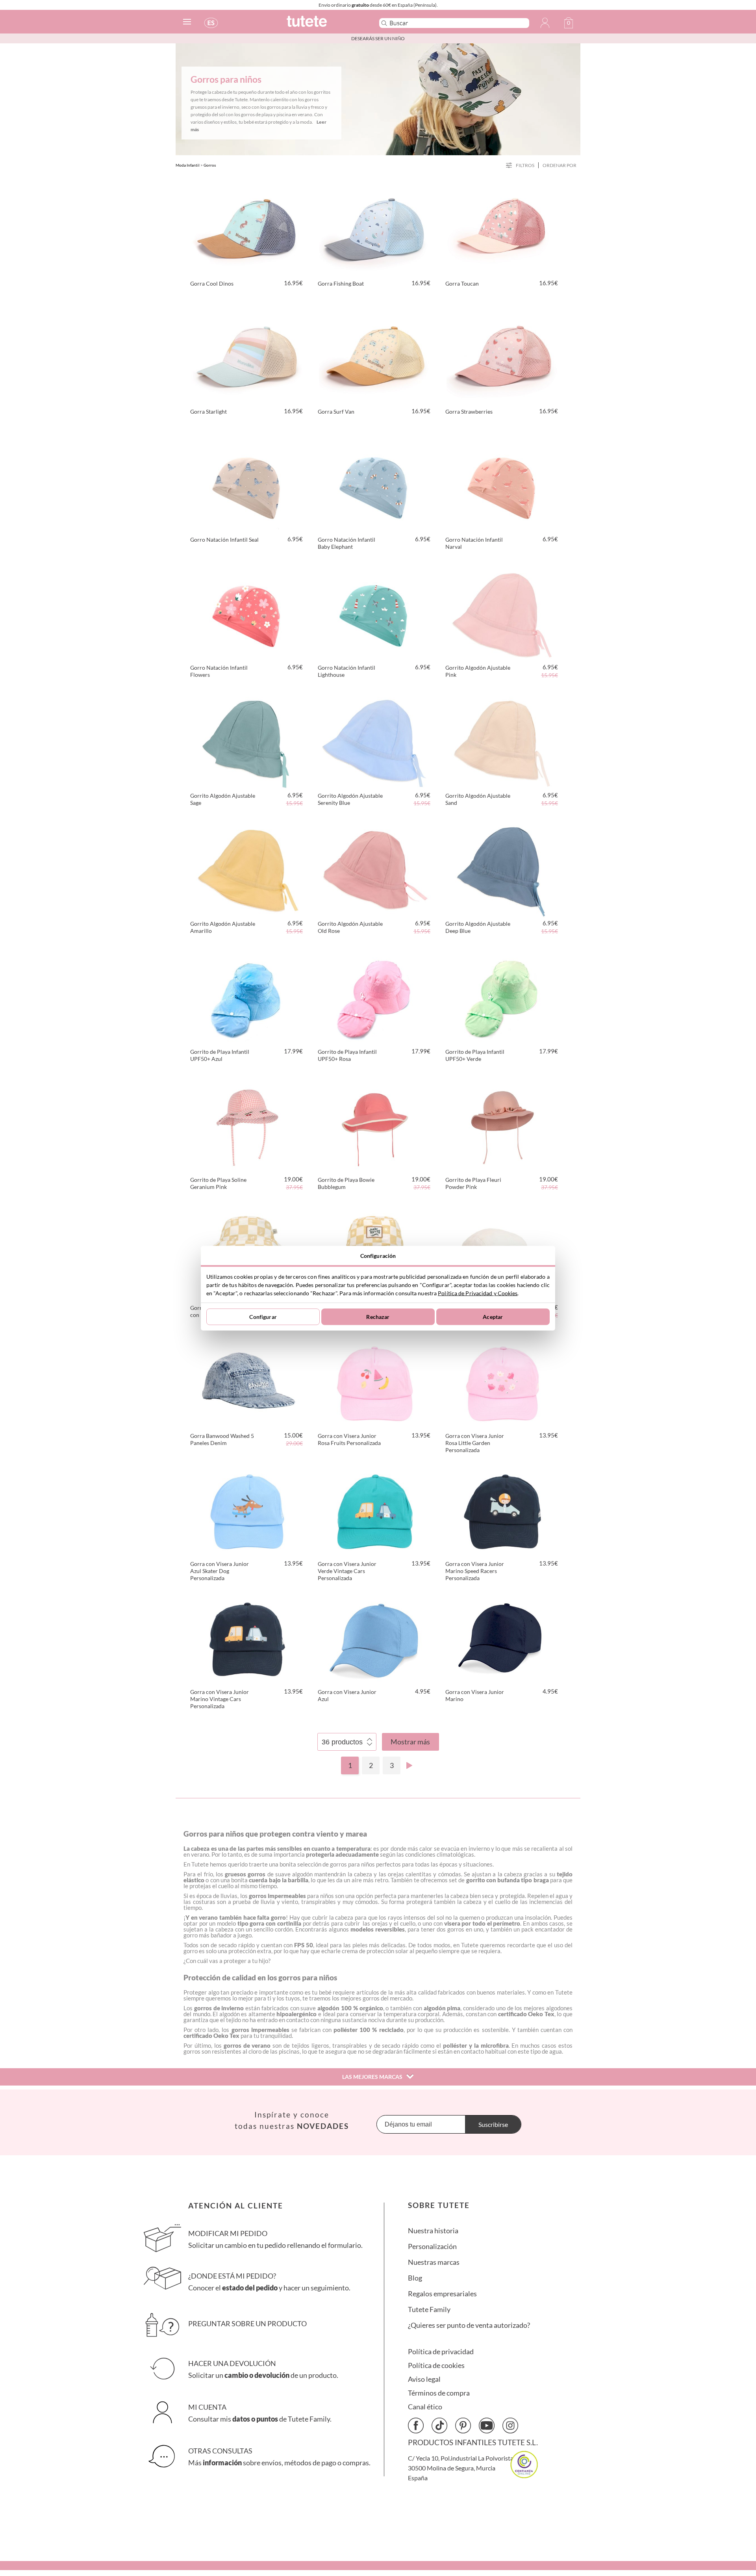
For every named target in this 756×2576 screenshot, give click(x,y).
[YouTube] (487, 2426)
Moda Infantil (188, 165)
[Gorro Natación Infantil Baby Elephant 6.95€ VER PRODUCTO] (375, 486)
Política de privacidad (441, 2352)
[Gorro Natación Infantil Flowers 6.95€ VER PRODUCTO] (247, 614)
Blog (415, 2278)
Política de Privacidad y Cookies (478, 1293)
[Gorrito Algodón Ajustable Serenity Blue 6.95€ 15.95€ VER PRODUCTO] (375, 742)
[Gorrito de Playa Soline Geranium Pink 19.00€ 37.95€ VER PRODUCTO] (247, 1126)
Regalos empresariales (442, 2294)
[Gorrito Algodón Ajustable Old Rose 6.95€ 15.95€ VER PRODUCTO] (375, 870)
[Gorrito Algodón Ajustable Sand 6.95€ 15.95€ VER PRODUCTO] (502, 742)
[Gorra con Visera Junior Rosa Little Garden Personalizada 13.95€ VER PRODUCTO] (502, 1382)
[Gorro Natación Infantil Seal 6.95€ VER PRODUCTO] (247, 486)
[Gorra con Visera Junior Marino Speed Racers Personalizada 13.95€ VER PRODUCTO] (502, 1510)
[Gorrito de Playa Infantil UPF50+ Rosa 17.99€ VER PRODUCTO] (375, 998)
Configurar (263, 1317)
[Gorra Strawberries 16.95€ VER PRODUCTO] (502, 358)
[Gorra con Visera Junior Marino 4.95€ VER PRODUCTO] (502, 1638)
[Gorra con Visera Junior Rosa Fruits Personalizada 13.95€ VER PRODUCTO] (375, 1382)
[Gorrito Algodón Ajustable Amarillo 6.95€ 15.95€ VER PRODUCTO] (247, 870)
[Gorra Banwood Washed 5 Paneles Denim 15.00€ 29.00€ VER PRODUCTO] (247, 1382)
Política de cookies (436, 2365)
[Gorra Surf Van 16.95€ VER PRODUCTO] (375, 358)
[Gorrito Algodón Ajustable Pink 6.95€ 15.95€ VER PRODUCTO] (502, 614)
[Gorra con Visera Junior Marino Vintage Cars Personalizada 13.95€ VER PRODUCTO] (247, 1638)
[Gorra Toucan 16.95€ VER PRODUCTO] (502, 230)
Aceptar (493, 1317)
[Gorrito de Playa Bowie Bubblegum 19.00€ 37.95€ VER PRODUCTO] (375, 1126)
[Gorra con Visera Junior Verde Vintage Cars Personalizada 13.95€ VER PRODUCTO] (375, 1510)
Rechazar (378, 1317)
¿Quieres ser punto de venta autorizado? (469, 2325)
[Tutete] (324, 25)
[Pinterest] (463, 2426)
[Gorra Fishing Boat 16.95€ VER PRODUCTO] (375, 230)
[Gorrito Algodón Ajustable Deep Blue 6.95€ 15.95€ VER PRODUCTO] (502, 870)
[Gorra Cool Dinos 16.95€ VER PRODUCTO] (247, 230)
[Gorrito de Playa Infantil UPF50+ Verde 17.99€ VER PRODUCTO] (502, 998)
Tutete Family (429, 2309)
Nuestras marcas (434, 2262)
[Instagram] (510, 2426)
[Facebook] (416, 2426)
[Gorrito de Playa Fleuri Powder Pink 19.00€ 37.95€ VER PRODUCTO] (502, 1126)
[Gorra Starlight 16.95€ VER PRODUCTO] (247, 358)
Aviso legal (424, 2379)
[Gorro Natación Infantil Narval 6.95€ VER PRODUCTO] (502, 486)
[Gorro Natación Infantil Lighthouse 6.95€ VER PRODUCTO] (375, 614)
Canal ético (425, 2407)
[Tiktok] (439, 2426)
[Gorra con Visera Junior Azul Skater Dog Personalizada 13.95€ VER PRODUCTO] (247, 1510)
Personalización (432, 2246)
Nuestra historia (433, 2231)
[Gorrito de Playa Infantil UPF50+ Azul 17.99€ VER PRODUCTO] (247, 998)
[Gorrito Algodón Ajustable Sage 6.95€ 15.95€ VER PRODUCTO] (247, 742)
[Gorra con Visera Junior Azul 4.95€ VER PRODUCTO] (375, 1638)
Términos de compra (439, 2393)
